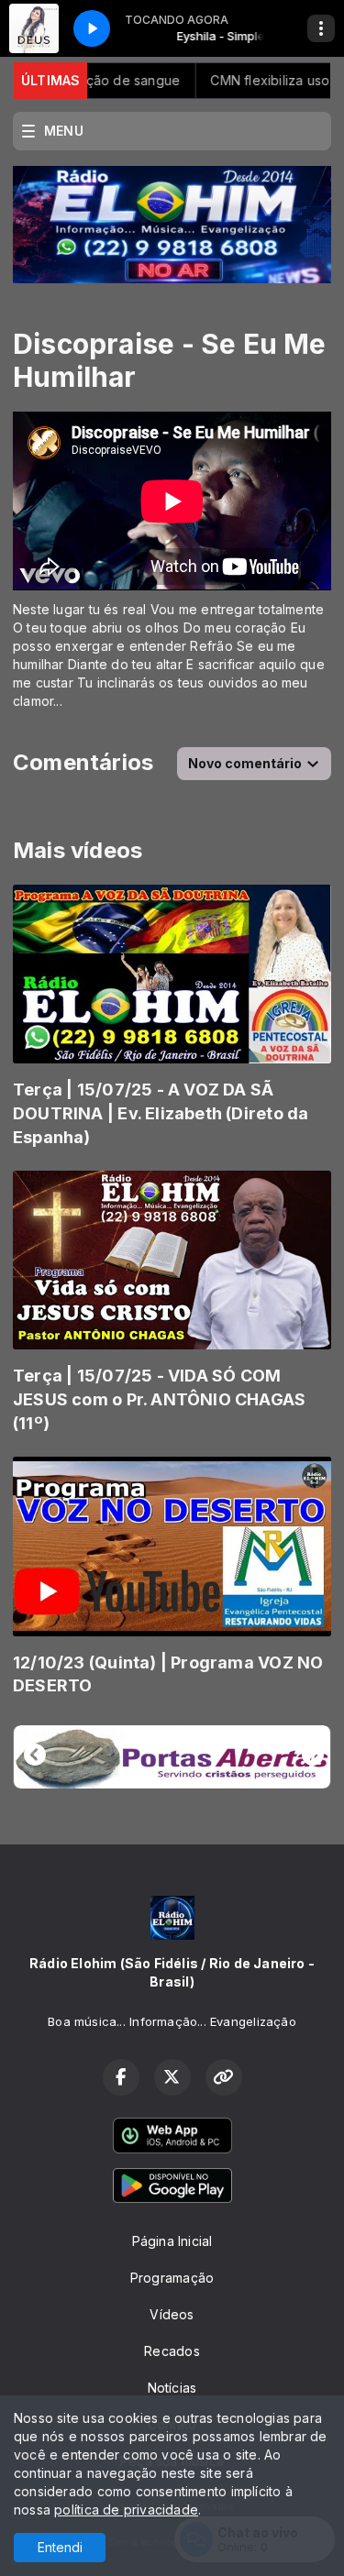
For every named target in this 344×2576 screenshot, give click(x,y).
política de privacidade (126, 2510)
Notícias (172, 2388)
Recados (172, 2351)
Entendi (60, 2547)
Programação (172, 2278)
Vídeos (172, 2314)
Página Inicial (172, 2241)
